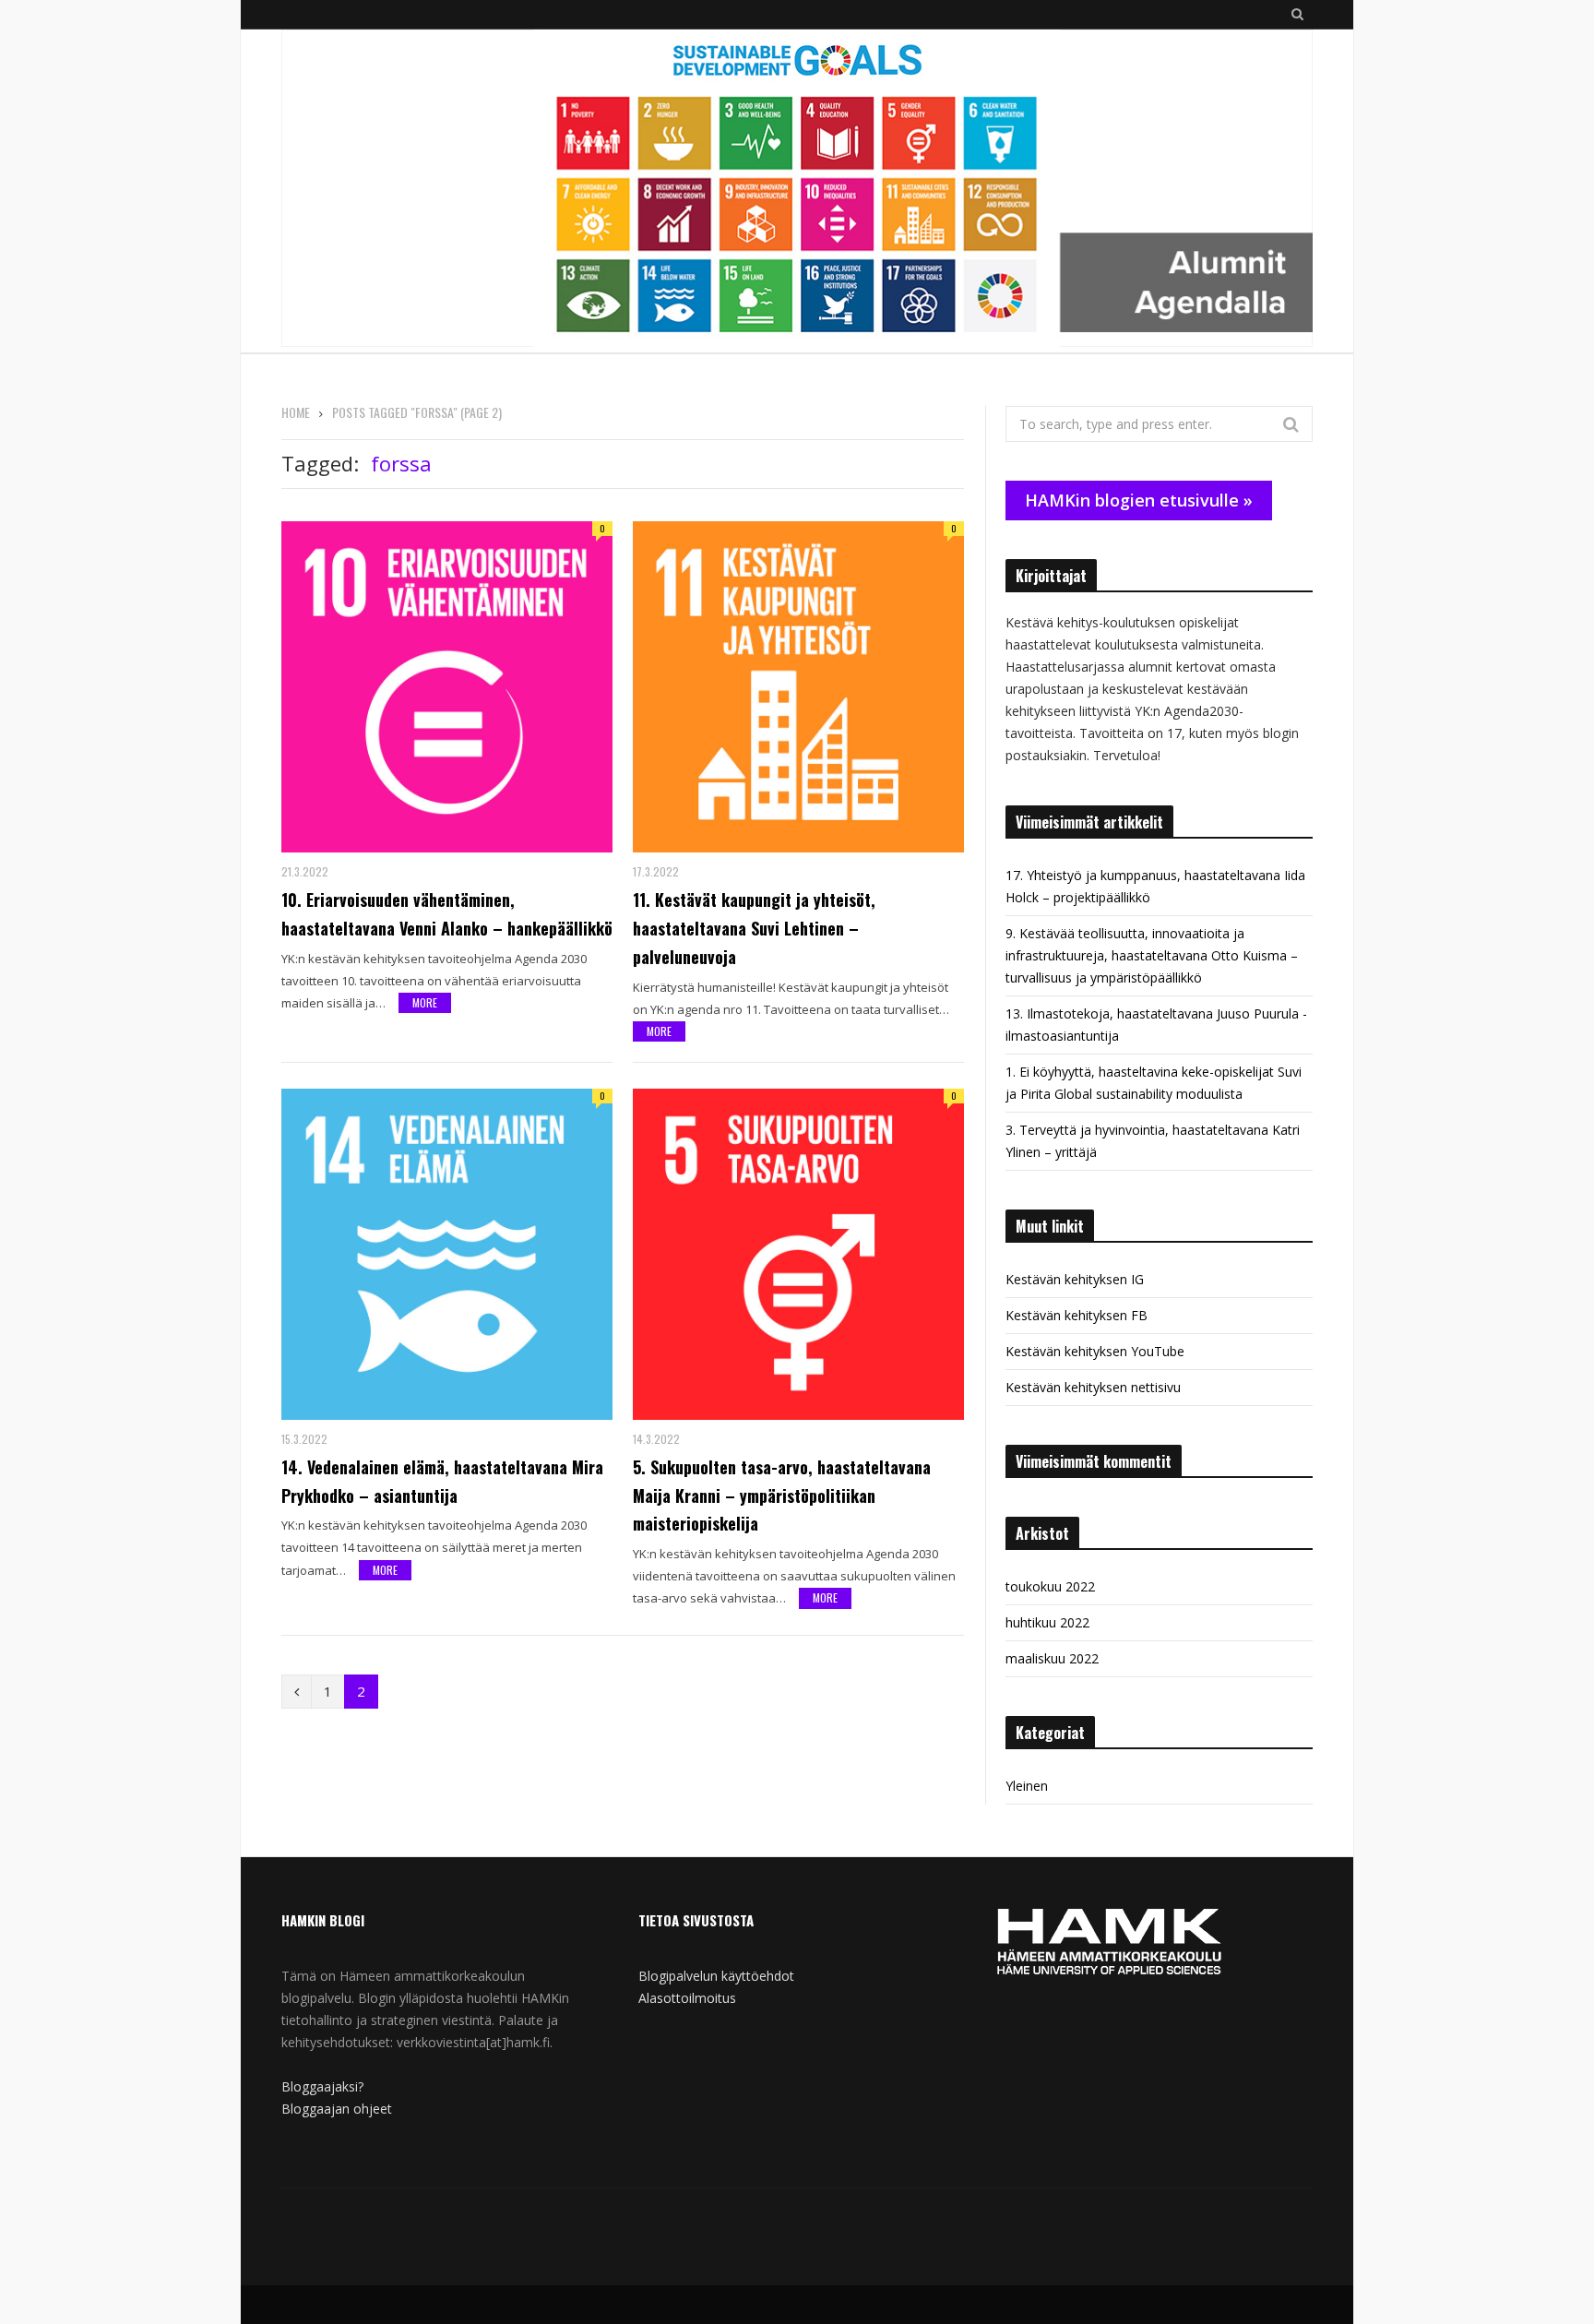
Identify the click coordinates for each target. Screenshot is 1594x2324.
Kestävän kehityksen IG (1075, 1279)
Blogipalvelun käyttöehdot (716, 1976)
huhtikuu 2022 (1047, 1622)
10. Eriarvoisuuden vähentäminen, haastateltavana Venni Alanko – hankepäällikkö (447, 914)
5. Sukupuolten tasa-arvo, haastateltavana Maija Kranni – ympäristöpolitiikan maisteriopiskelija (782, 1496)
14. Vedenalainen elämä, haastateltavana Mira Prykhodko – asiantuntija (442, 1481)
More (425, 1002)
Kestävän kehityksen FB (1077, 1315)
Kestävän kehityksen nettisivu (1093, 1387)
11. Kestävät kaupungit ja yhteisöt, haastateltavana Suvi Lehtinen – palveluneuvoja (754, 928)
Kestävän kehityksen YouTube (1095, 1351)
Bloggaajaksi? (322, 2086)
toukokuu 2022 (1050, 1586)
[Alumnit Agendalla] (797, 191)
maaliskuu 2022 (1052, 1658)
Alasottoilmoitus (687, 1998)
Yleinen (1027, 1786)
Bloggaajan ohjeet (337, 2109)
